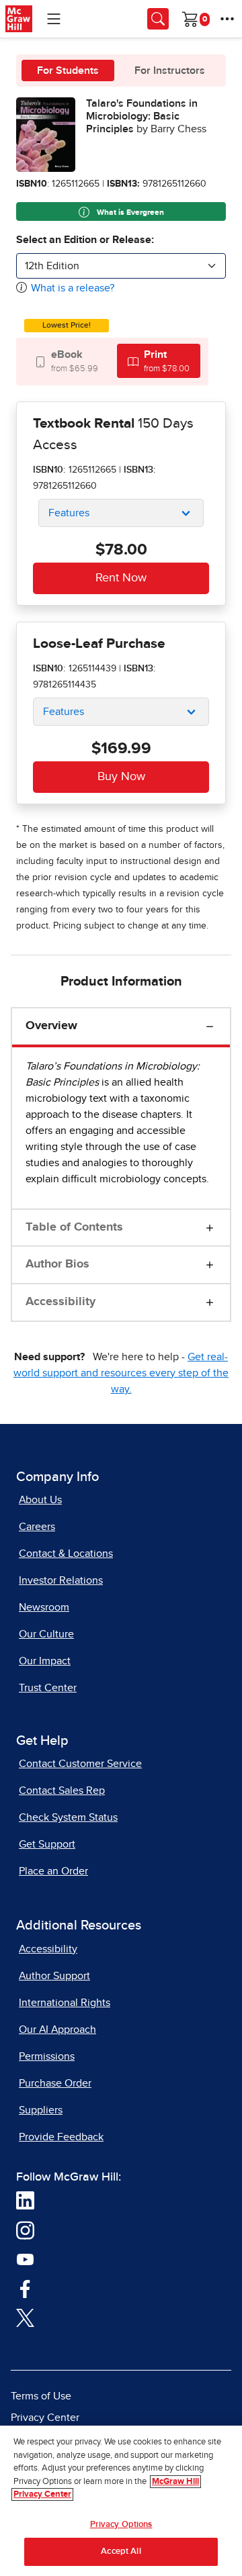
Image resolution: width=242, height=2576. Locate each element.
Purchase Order (55, 2083)
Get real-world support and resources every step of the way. (121, 1373)
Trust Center (48, 1688)
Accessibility (61, 1302)
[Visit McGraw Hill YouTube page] (25, 2258)
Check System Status (68, 1817)
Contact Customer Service (80, 1764)
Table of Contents (74, 1227)
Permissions (47, 2056)
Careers (37, 1527)
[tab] (67, 361)
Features (69, 513)
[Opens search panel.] (158, 19)
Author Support (54, 1976)
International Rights (65, 2003)
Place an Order (53, 1871)
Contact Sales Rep (62, 1791)
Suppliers (41, 2110)
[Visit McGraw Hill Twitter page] (25, 2317)
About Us (40, 1500)
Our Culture (46, 1634)
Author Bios (57, 1264)
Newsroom (44, 1607)
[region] (121, 2501)
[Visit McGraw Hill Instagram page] (25, 2230)
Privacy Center (45, 2418)
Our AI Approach (57, 2030)
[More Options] (227, 19)
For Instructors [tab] (170, 70)
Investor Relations (61, 1580)
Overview (51, 1026)
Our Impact (45, 1661)
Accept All (121, 2551)
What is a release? (73, 288)
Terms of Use (41, 2396)
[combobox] (121, 266)
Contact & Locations (66, 1554)
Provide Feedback (61, 2137)
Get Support (47, 1844)
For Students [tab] (68, 70)
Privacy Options (121, 2525)
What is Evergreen (129, 213)
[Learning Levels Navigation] (54, 19)
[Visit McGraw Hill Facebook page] (25, 2288)
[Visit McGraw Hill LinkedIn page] (25, 2200)
